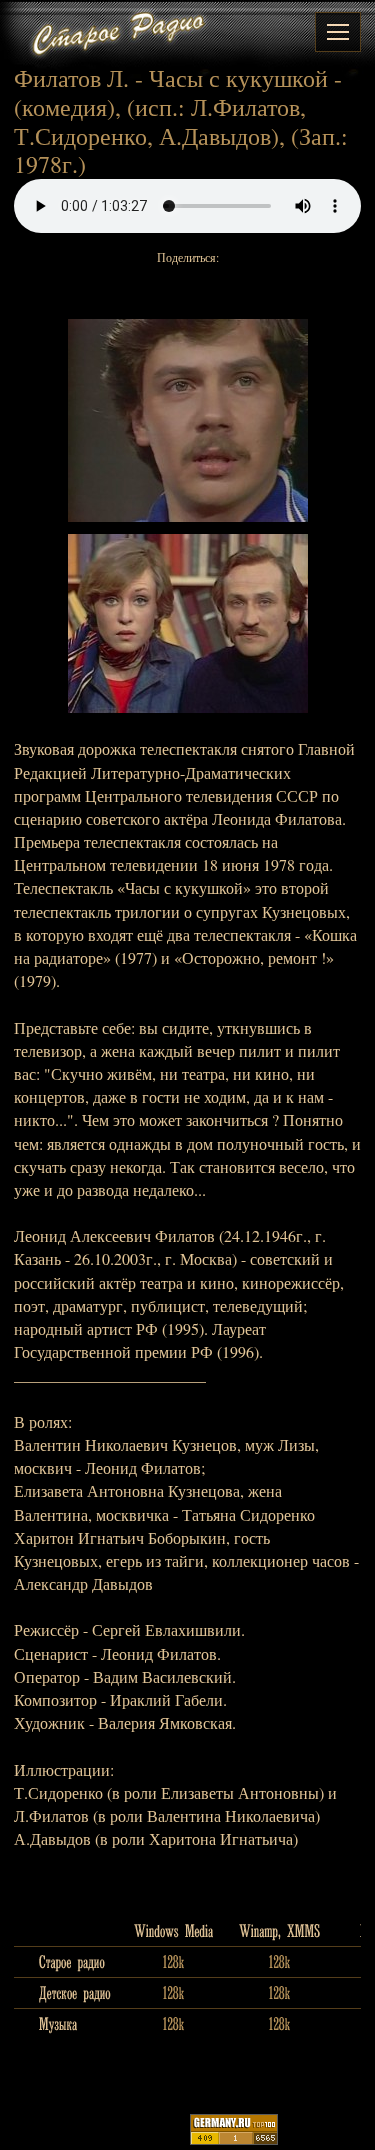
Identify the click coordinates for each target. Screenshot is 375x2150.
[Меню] (338, 32)
